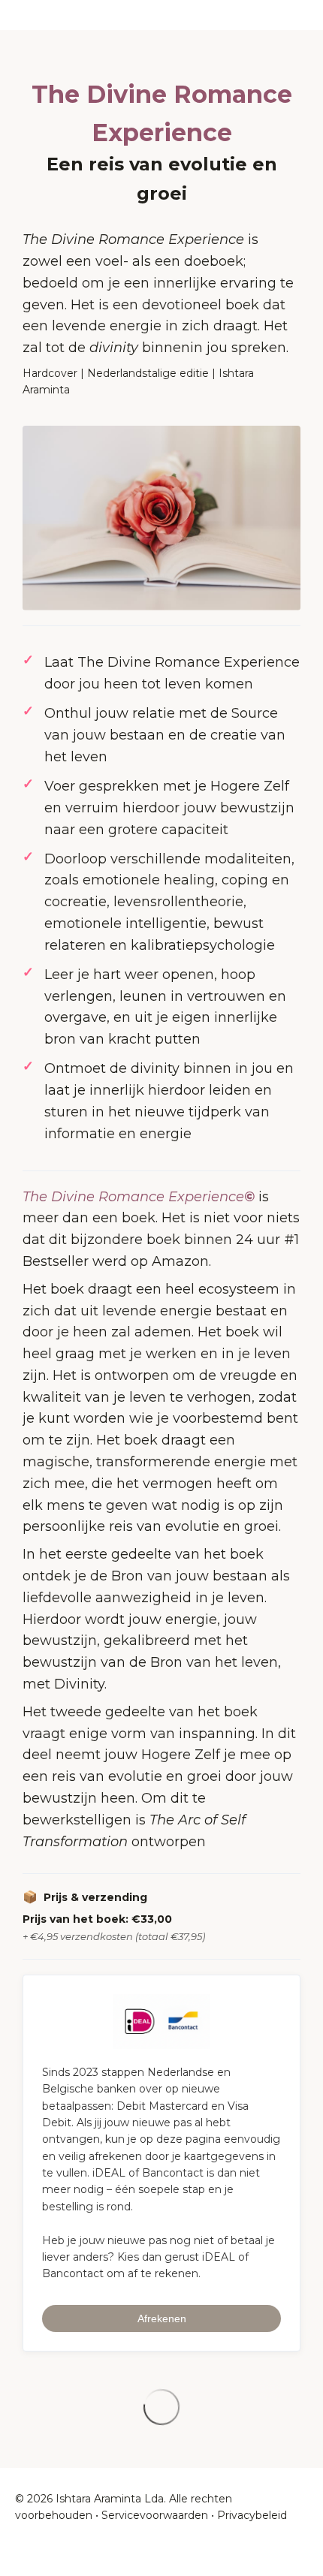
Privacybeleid (252, 2515)
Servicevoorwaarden (155, 2515)
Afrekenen (162, 2318)
